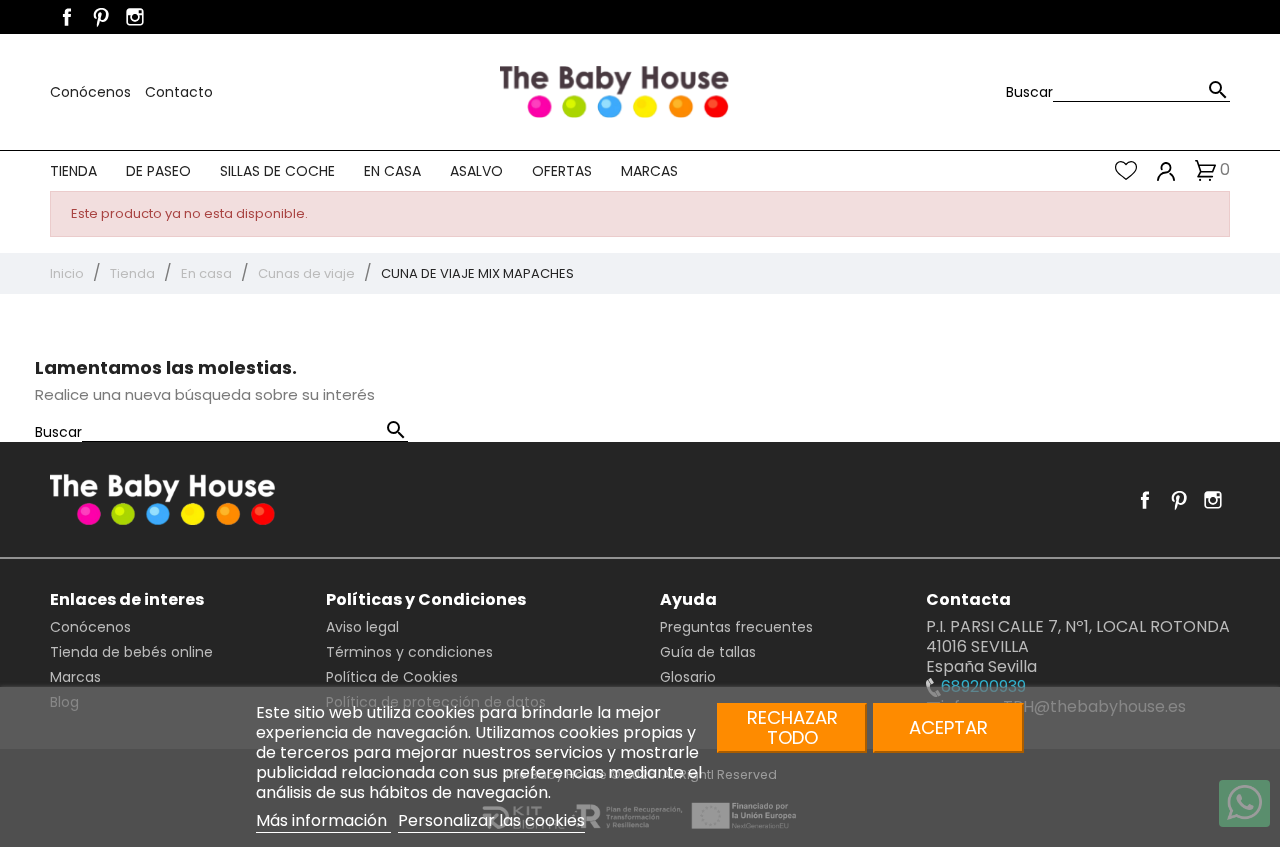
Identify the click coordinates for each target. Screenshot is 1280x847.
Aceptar (948, 727)
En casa (392, 171)
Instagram (135, 17)
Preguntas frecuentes (736, 627)
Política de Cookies (392, 677)
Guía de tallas (708, 652)
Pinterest (101, 17)
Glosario (688, 677)
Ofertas (562, 171)
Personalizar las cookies (491, 820)
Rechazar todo (792, 727)
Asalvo (476, 171)
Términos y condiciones (409, 652)
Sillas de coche (277, 171)
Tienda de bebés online (131, 652)
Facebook (67, 17)
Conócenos (92, 92)
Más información (323, 820)
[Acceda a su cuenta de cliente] (1166, 170)
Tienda (73, 171)
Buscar (1029, 92)
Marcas (649, 171)
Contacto (179, 92)
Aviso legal (362, 627)
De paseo (158, 171)
